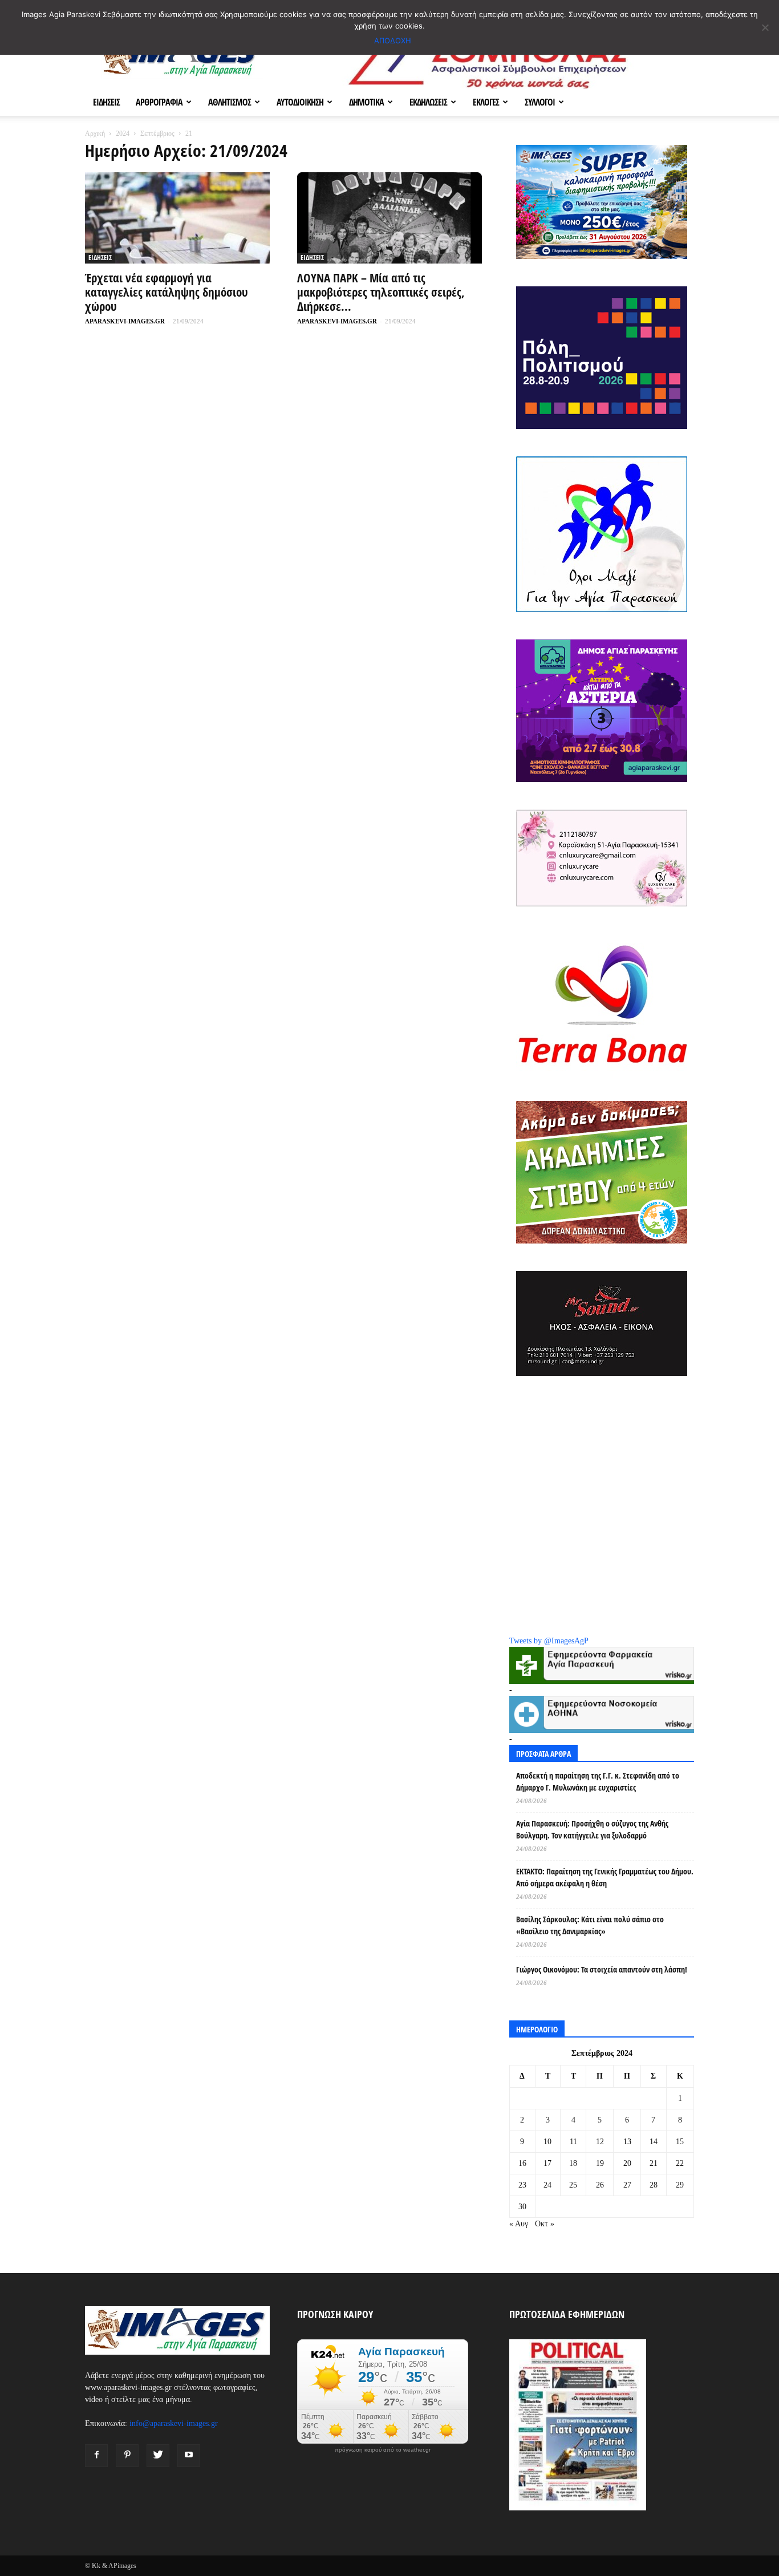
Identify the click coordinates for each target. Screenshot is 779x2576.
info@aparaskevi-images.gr (174, 2423)
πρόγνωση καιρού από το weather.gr (383, 2450)
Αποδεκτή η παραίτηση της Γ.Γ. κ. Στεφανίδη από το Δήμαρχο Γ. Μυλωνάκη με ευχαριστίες (598, 1781)
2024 (123, 133)
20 (627, 2163)
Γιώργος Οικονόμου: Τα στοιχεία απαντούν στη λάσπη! (602, 1969)
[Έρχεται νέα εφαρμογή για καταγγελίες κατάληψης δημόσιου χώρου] (177, 218)
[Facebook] (96, 2456)
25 (573, 2185)
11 (573, 2142)
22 (680, 2163)
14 (654, 2142)
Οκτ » (545, 2224)
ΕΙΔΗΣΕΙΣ (106, 102)
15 (680, 2142)
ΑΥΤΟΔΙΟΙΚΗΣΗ (300, 102)
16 (522, 2163)
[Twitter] (158, 2456)
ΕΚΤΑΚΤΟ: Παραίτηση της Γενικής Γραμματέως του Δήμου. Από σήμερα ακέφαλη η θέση (605, 1877)
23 (522, 2185)
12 (600, 2142)
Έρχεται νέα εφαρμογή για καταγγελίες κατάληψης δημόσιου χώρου (167, 292)
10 (547, 2142)
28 (654, 2185)
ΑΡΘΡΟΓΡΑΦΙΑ (159, 102)
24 (547, 2185)
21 (654, 2163)
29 (680, 2185)
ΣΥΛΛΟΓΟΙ (540, 102)
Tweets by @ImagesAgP (549, 1641)
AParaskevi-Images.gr (125, 321)
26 (600, 2185)
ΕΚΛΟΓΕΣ (486, 102)
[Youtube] (189, 2456)
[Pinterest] (127, 2456)
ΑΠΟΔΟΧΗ (393, 40)
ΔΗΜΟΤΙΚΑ (366, 102)
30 (522, 2207)
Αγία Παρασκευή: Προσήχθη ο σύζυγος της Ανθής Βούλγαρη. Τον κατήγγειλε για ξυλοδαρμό (592, 1829)
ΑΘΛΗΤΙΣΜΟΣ (230, 102)
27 (627, 2185)
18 (573, 2163)
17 (547, 2163)
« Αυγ (519, 2224)
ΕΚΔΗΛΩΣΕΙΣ (428, 102)
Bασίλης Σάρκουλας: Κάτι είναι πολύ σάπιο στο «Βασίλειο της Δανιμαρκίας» (590, 1925)
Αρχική (95, 133)
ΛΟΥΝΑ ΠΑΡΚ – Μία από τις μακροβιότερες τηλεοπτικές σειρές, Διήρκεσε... (381, 292)
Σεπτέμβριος (157, 133)
